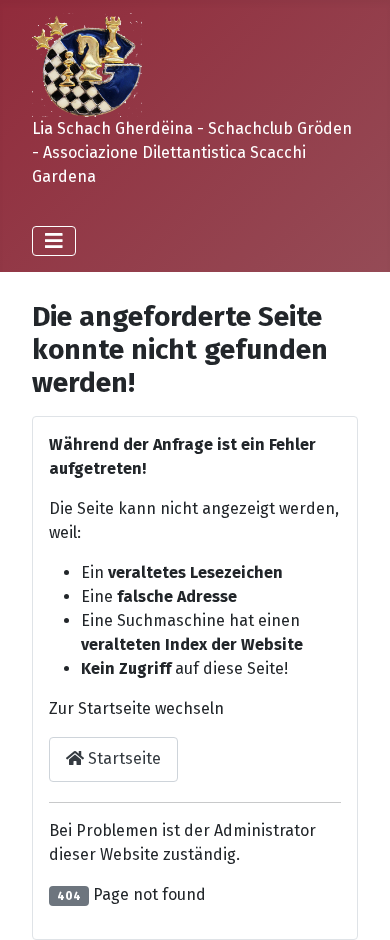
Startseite (122, 758)
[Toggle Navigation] (54, 241)
